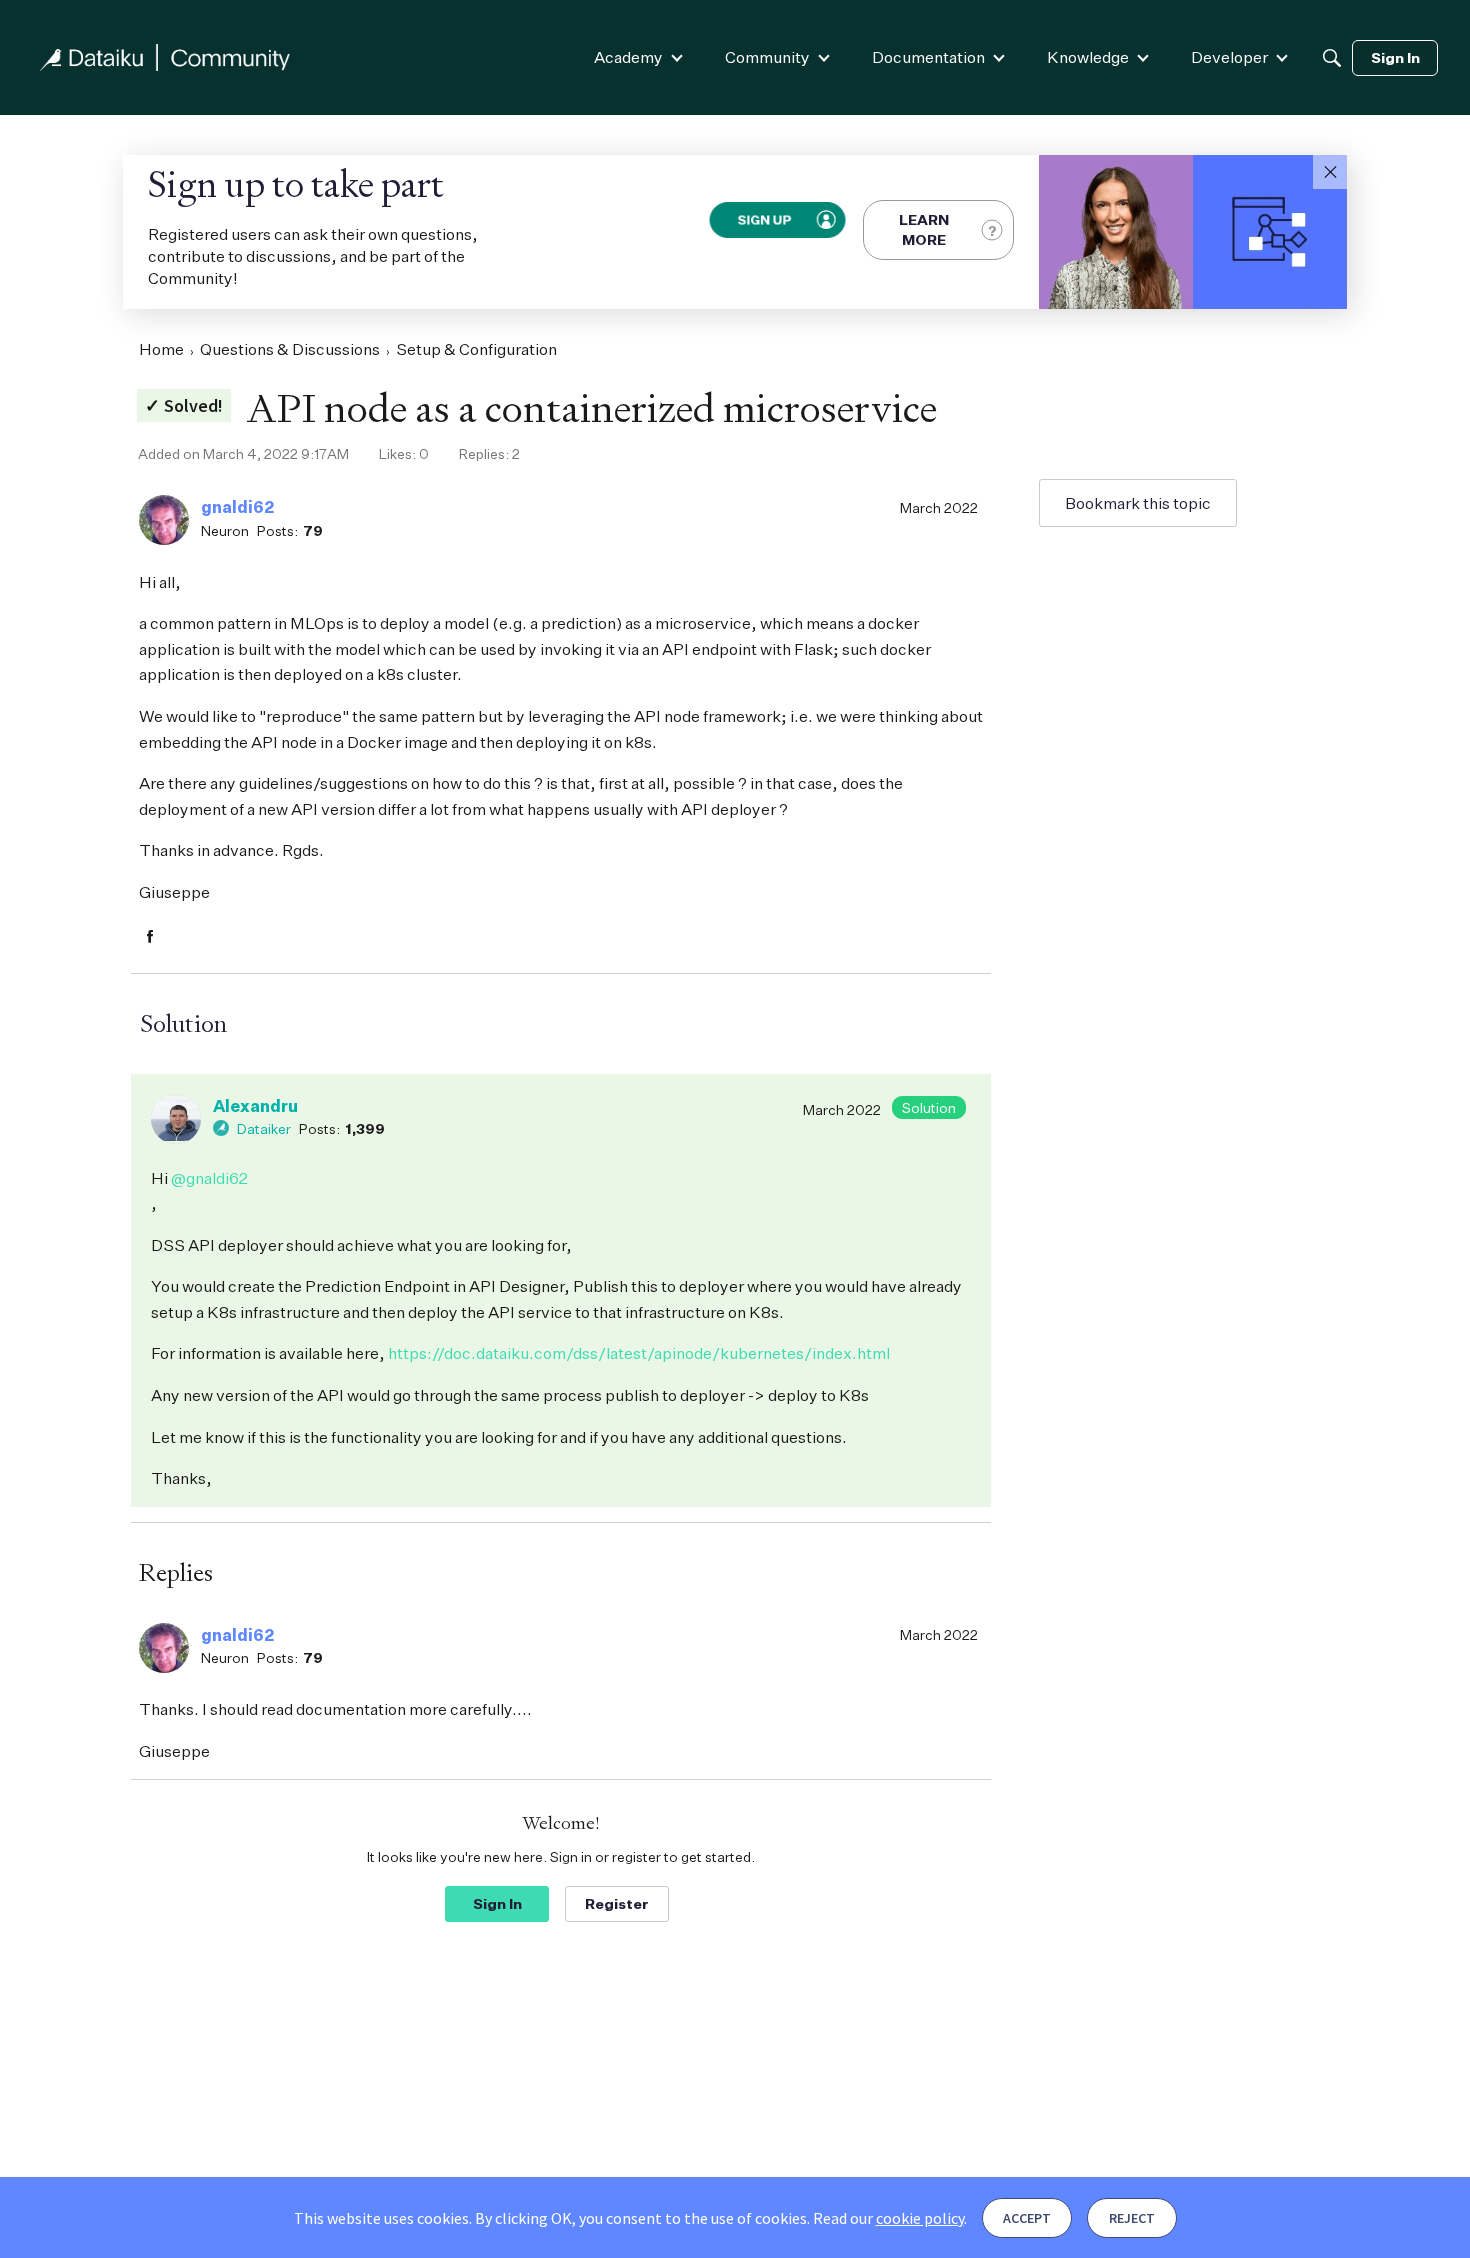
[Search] (1332, 58)
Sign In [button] (497, 1903)
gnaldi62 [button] (237, 507)
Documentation (928, 57)
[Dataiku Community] (165, 57)
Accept (1027, 2218)
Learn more (924, 229)
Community (767, 57)
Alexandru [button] (255, 1106)
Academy (628, 57)
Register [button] (617, 1903)
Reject (1132, 2218)
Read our (888, 2218)
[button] (1330, 172)
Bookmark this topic (1138, 503)
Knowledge (1088, 57)
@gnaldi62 (209, 1178)
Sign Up (764, 219)
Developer (1229, 57)
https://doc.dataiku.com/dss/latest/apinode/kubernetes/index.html (639, 1353)
